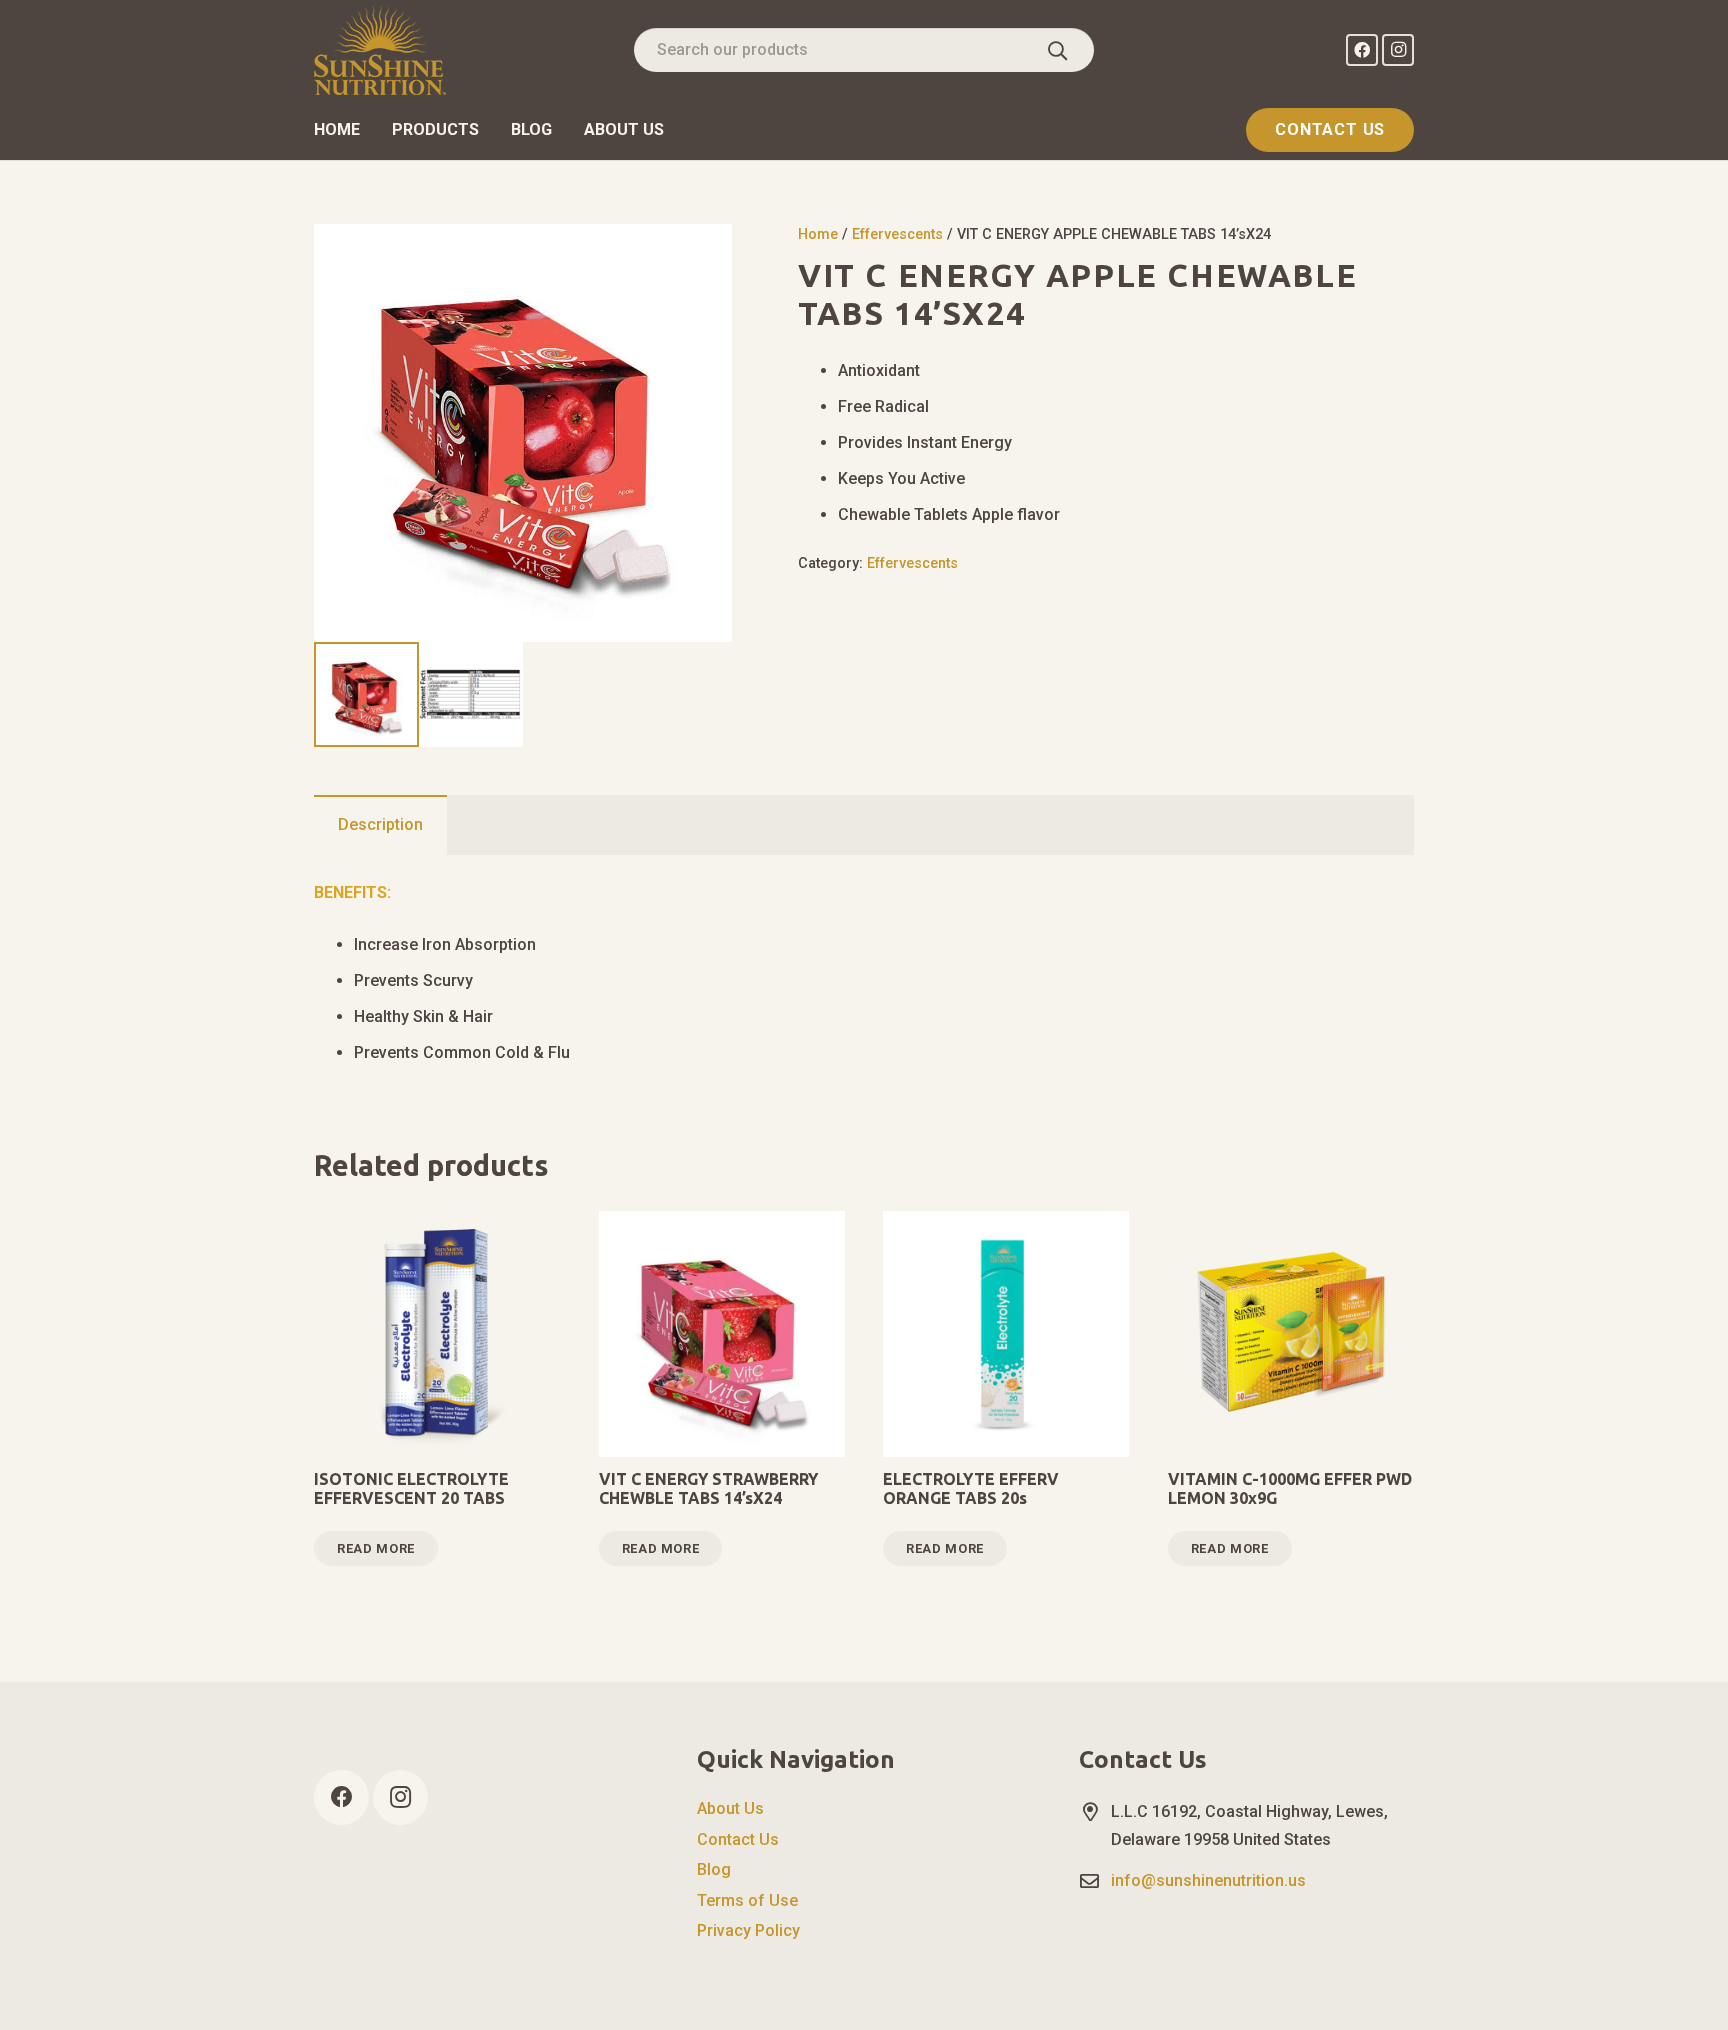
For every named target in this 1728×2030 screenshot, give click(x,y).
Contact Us (738, 1839)
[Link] (380, 50)
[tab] (380, 825)
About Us (730, 1808)
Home (818, 234)
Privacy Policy (748, 1930)
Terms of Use (747, 1900)
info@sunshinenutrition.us (1208, 1880)
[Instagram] (1398, 50)
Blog (714, 1869)
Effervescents (897, 234)
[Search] (1057, 50)
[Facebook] (1362, 50)
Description (380, 824)
